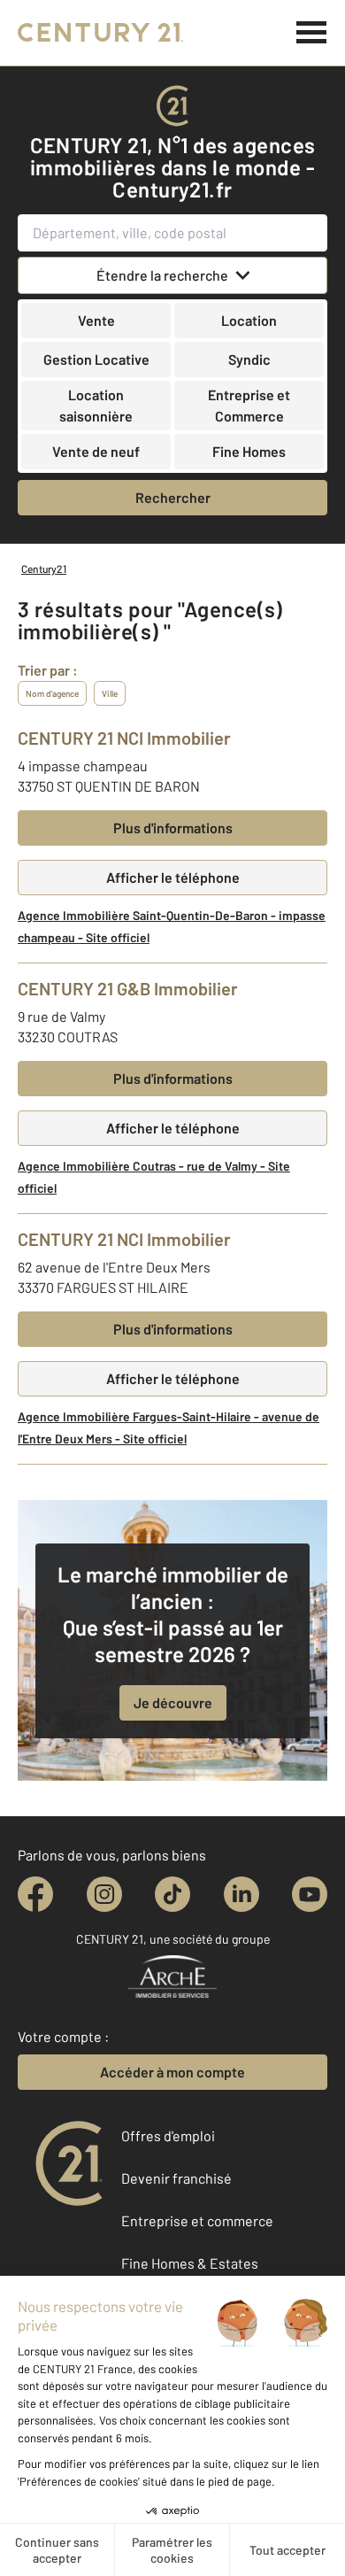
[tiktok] (172, 1894)
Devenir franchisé (176, 2178)
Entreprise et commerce (197, 2220)
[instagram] (104, 1894)
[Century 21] (100, 33)
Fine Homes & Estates (190, 2263)
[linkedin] (241, 1894)
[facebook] (35, 1894)
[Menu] (312, 33)
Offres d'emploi (168, 2135)
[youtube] (310, 1894)
